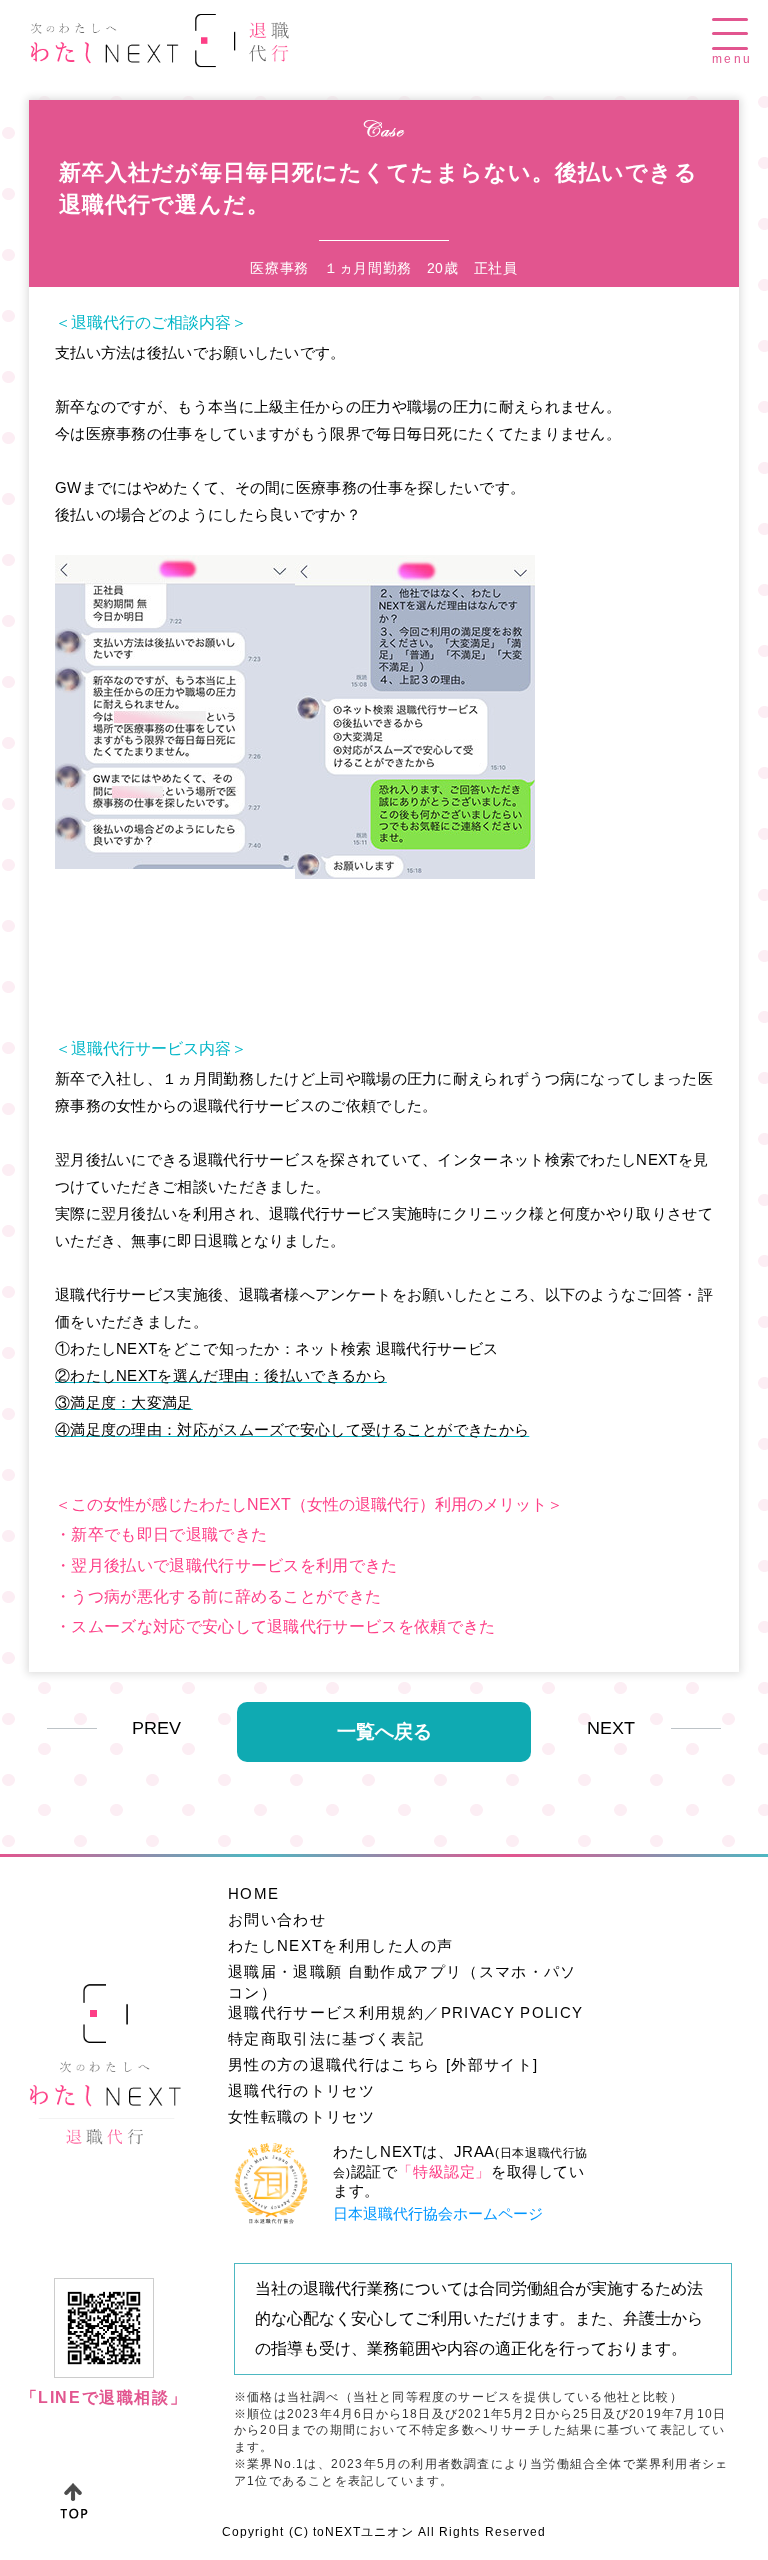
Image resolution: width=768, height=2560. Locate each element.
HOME (253, 1893)
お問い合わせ (277, 1919)
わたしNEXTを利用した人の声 (340, 1945)
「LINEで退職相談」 (104, 2397)
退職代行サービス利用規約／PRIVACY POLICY (405, 2012)
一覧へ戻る (384, 1731)
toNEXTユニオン (363, 2532)
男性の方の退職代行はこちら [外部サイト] (383, 2064)
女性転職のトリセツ (301, 2116)
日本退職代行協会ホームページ (438, 2213)
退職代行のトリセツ (301, 2090)
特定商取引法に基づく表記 (326, 2038)
